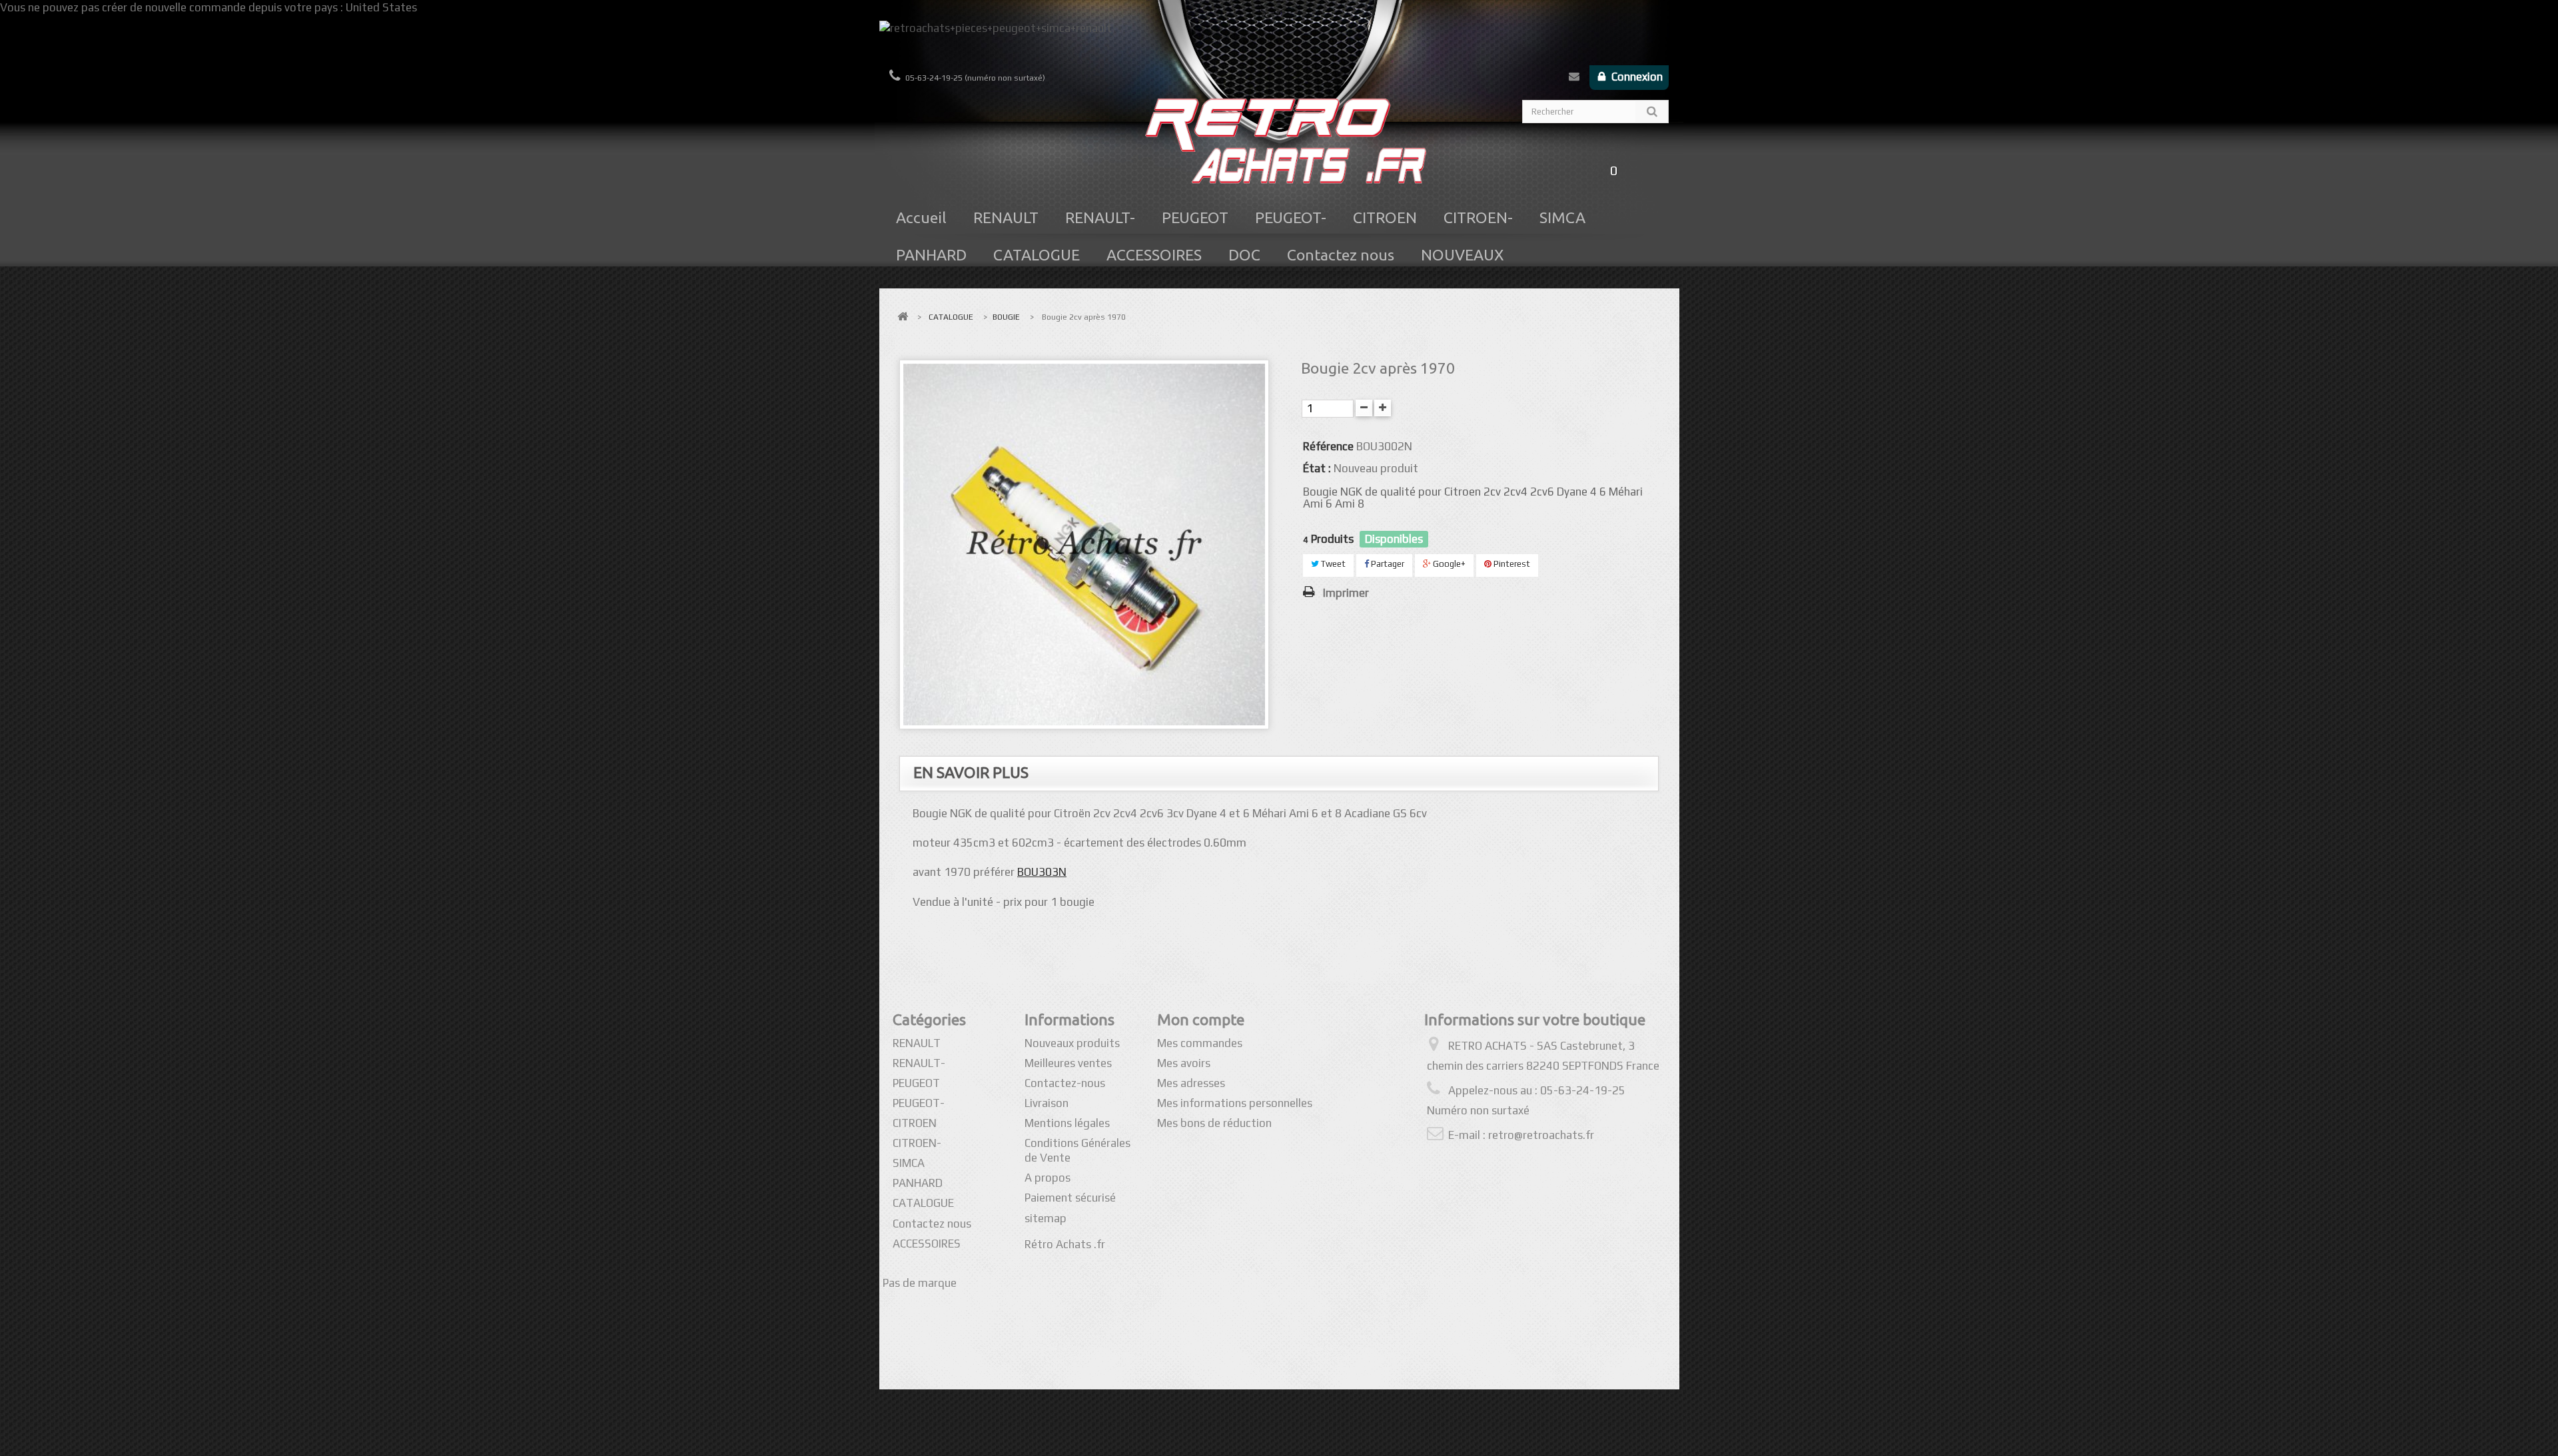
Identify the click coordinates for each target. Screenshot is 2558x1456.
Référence (1328, 446)
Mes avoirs (1184, 1063)
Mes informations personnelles (1235, 1103)
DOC (1244, 255)
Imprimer (1346, 593)
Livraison (1047, 1103)
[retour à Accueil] (903, 317)
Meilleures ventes (1068, 1063)
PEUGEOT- (1291, 217)
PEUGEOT (1195, 217)
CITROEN (1385, 217)
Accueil (921, 217)
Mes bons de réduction (1214, 1123)
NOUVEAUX (1463, 255)
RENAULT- (1100, 217)
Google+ (1448, 564)
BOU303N (1042, 872)
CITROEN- (1478, 217)
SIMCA (1562, 217)
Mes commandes (1200, 1043)
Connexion (1636, 77)
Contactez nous (1341, 255)
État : (1317, 468)
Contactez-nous (1574, 79)
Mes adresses (1191, 1083)
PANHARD (931, 255)
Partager (1387, 564)
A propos (1048, 1178)
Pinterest (1511, 564)
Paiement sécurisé (1070, 1198)
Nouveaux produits (1072, 1043)
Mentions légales (1067, 1123)
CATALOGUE (1037, 255)
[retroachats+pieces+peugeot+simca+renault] (1279, 43)
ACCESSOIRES (1154, 255)
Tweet (1332, 564)
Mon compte (1201, 1019)
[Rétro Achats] (1279, 148)
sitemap (1046, 1218)
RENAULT (1006, 217)
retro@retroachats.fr (1541, 1135)
